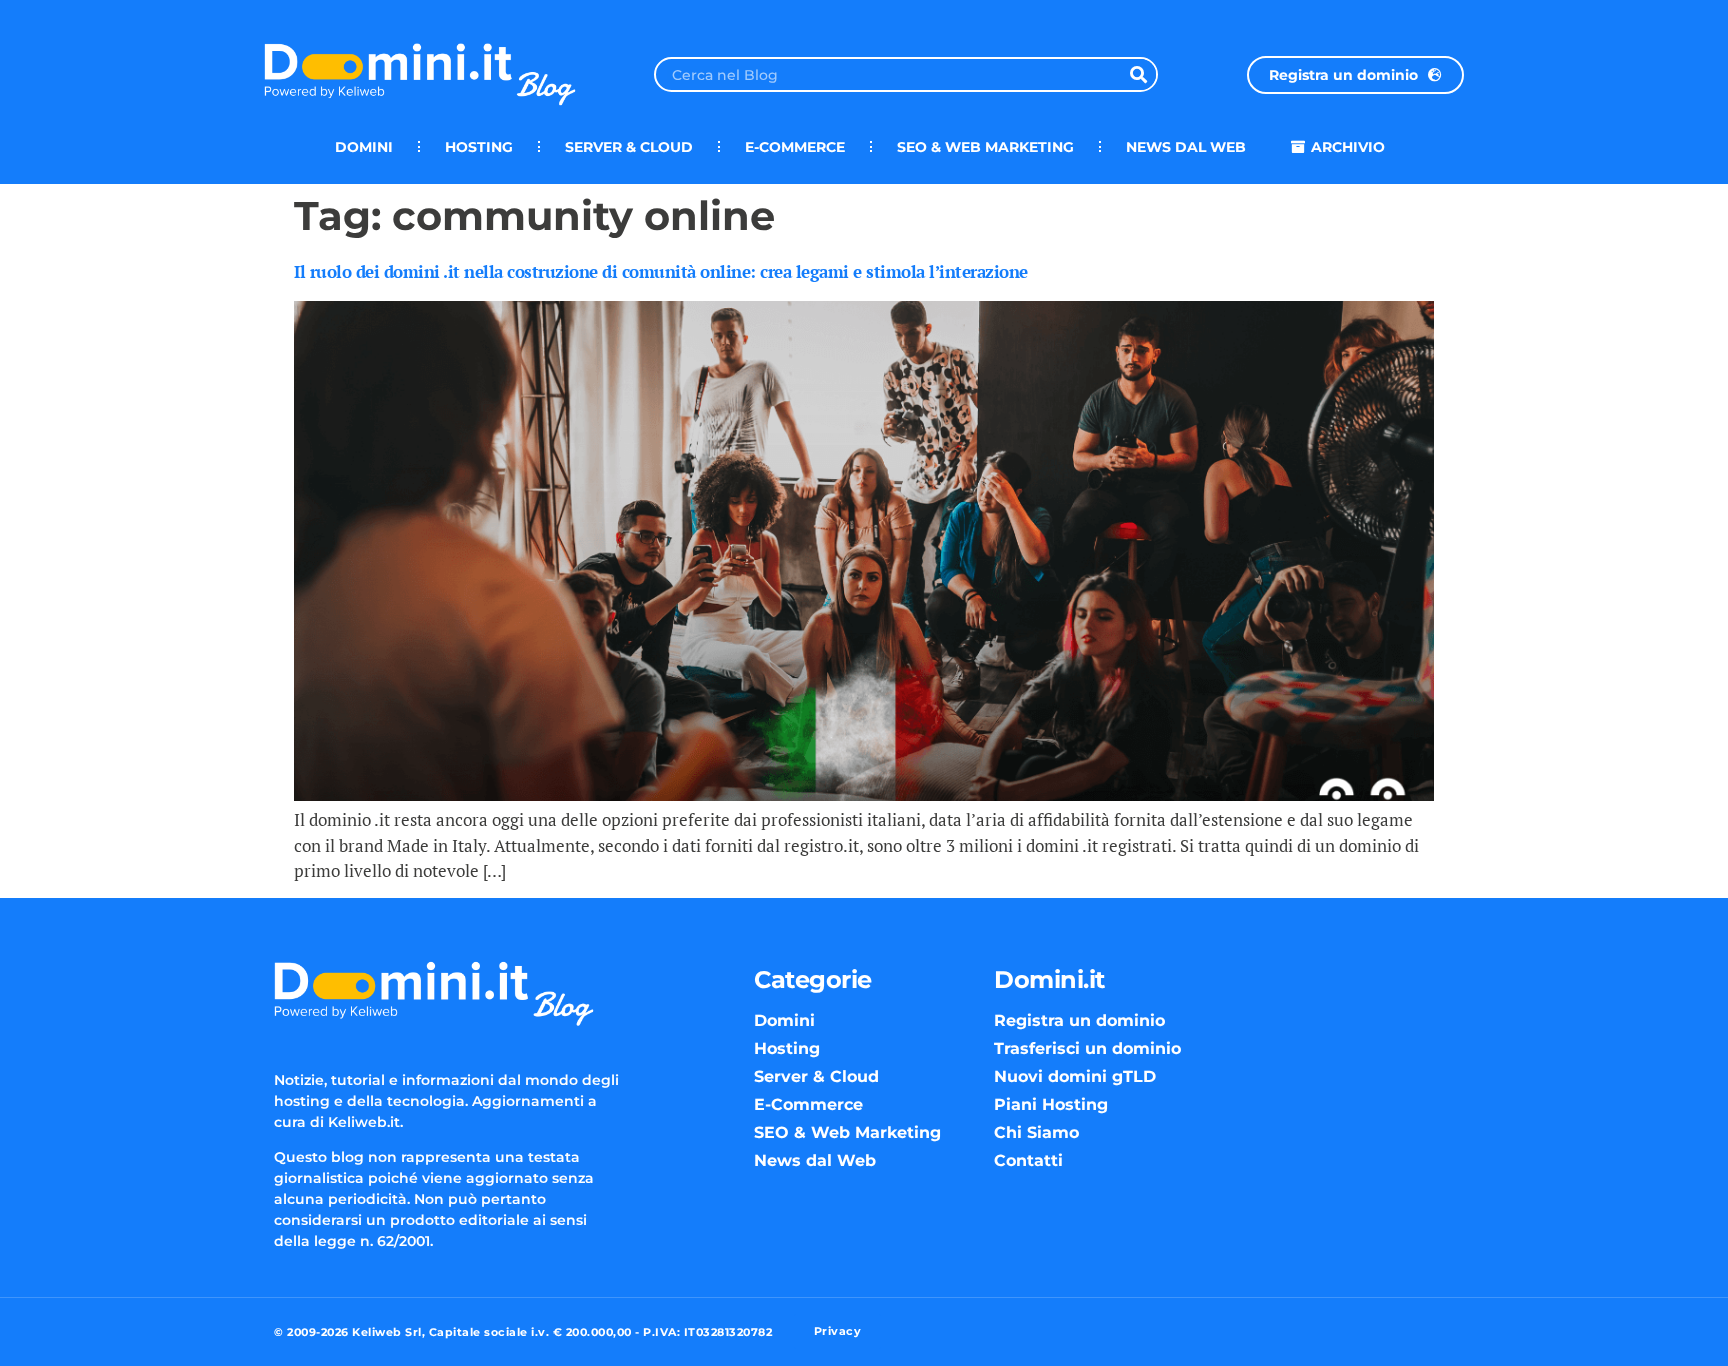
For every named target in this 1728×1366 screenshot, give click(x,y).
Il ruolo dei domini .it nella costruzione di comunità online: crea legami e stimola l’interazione (661, 271)
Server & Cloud (629, 147)
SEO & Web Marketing (985, 147)
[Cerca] (1138, 74)
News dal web (1186, 147)
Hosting (479, 147)
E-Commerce (795, 147)
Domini (364, 147)
